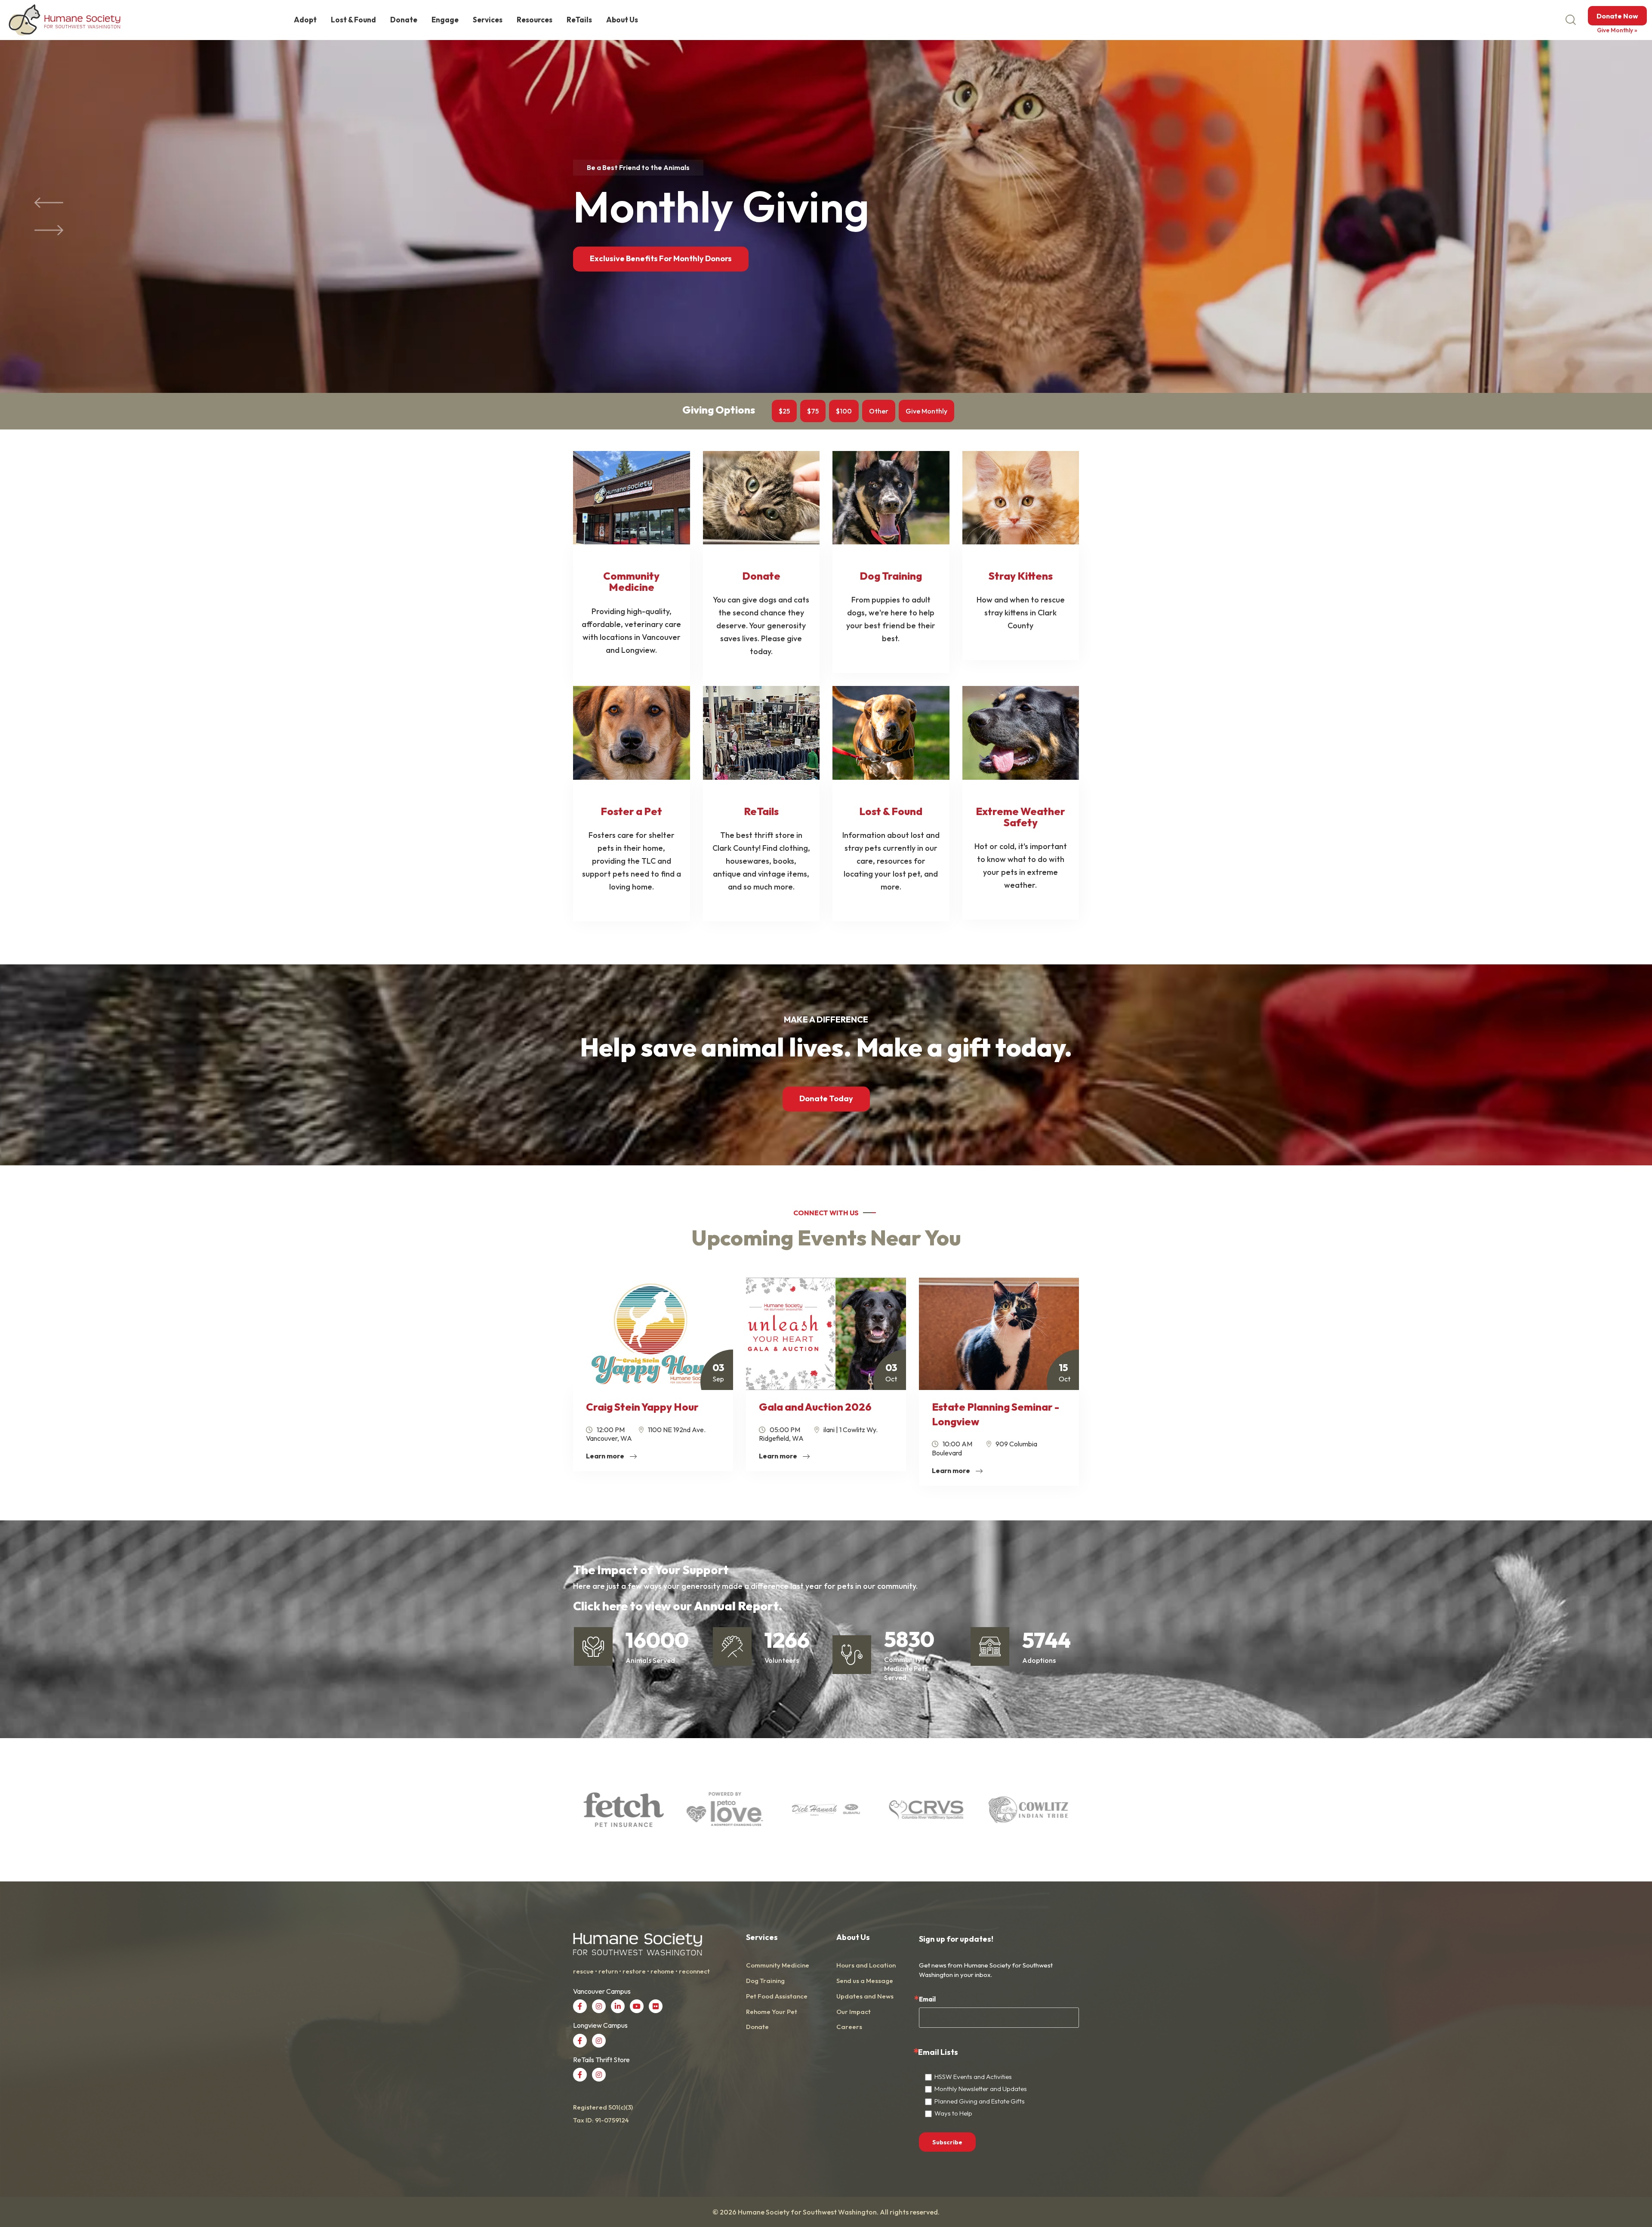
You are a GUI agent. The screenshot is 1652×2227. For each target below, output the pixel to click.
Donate (404, 20)
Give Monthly (926, 411)
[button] (49, 203)
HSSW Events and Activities (973, 2077)
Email (927, 1999)
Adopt (305, 20)
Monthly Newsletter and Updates (981, 2089)
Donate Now (1617, 16)
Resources (535, 20)
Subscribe (947, 2142)
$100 (844, 411)
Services (488, 20)
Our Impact (854, 2012)
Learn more (606, 1456)
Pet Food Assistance (777, 1996)
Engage (445, 20)
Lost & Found (353, 20)
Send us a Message (865, 1981)
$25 (784, 411)
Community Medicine (778, 1965)
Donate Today (826, 1098)
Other (879, 411)
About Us (622, 20)
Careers (849, 2027)
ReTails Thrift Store (627, 260)
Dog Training (765, 1981)
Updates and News (865, 1996)
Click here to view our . (678, 1606)
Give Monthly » (1617, 30)
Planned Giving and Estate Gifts (980, 2101)
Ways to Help (953, 2113)
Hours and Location (866, 1965)
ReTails (579, 20)
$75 (813, 411)
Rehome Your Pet (772, 2012)
